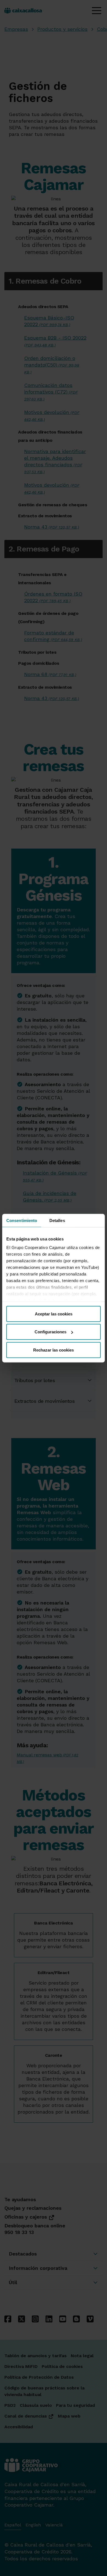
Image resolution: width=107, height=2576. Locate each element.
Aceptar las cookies (54, 1314)
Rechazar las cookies (54, 1350)
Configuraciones (50, 1332)
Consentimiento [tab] (22, 1220)
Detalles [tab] (57, 1220)
